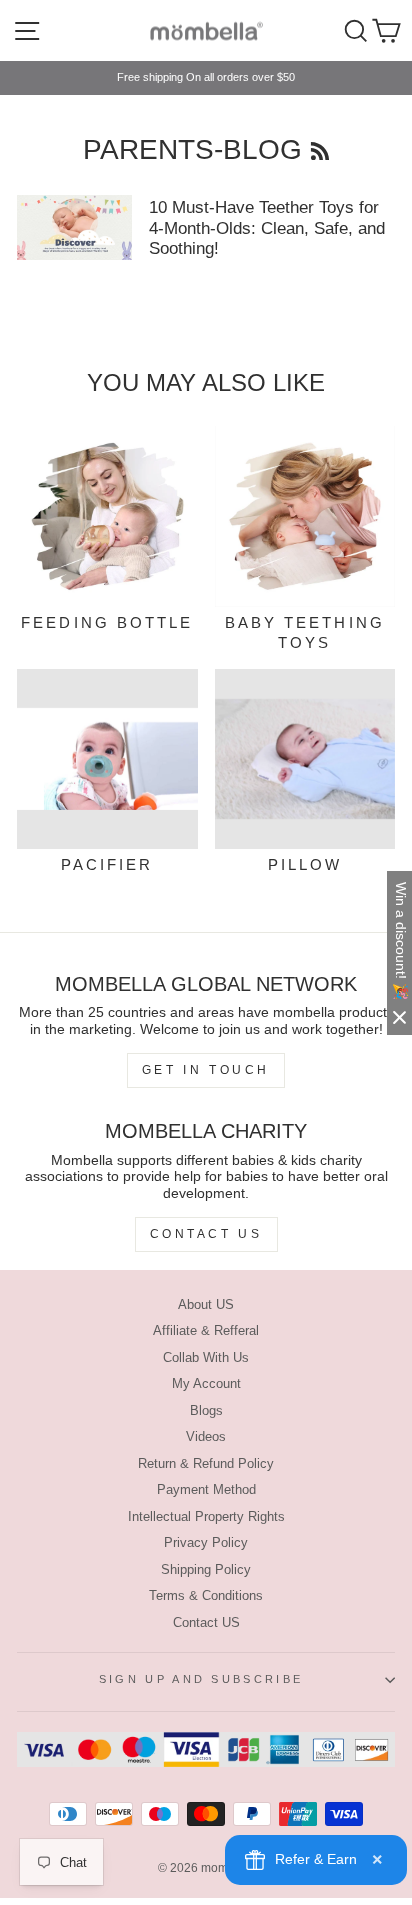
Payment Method (206, 1489)
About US (206, 1304)
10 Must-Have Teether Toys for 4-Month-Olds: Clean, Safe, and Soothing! (267, 228)
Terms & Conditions (206, 1595)
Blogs (206, 1410)
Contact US (206, 1622)
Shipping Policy (206, 1569)
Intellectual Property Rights (206, 1516)
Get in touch (206, 1070)
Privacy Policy (206, 1542)
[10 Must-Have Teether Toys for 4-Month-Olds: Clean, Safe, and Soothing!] (74, 227)
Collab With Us (206, 1357)
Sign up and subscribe (201, 1679)
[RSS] (320, 149)
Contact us (206, 1234)
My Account (206, 1383)
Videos (206, 1436)
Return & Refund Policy (206, 1463)
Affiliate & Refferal (206, 1330)
